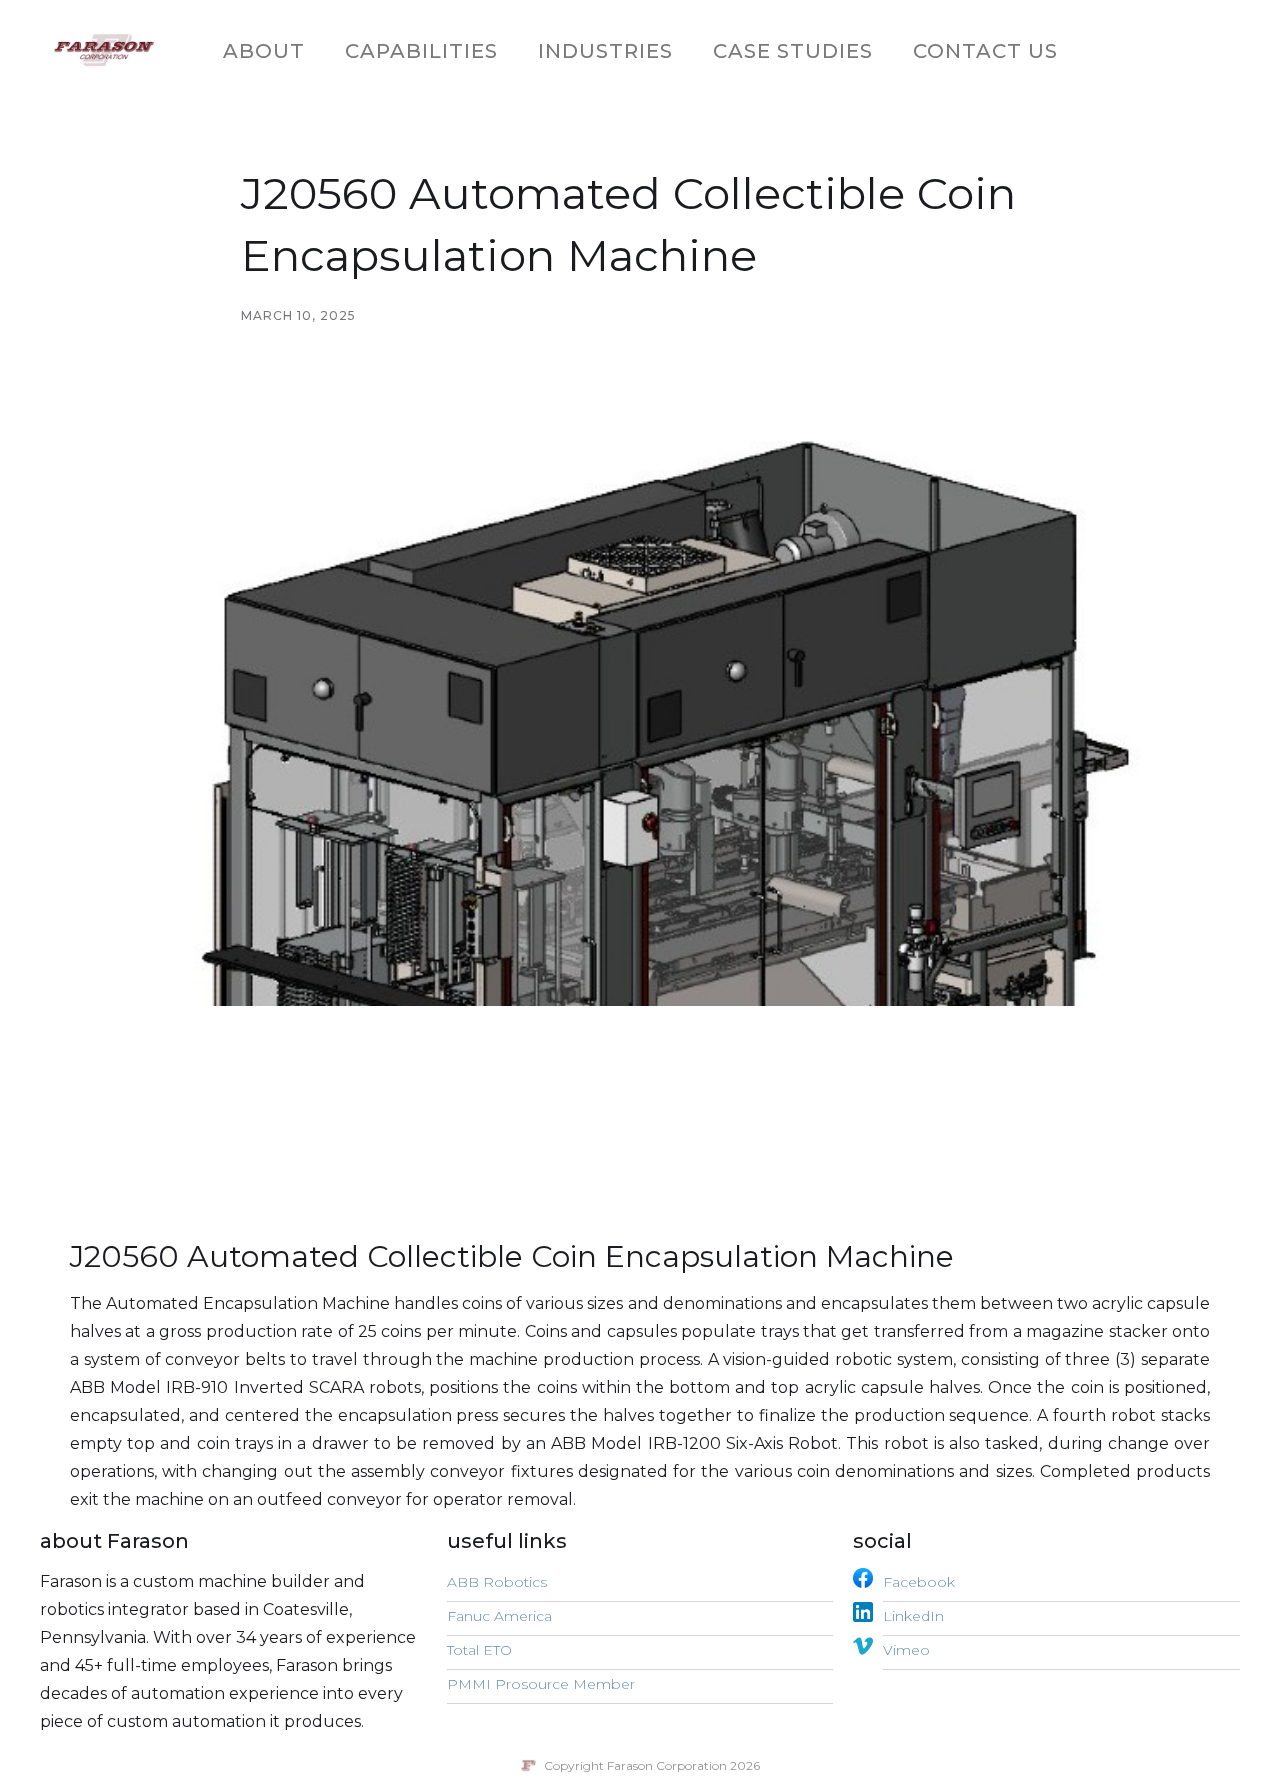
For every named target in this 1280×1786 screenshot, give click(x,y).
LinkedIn (913, 1616)
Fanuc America (499, 1616)
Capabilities (421, 51)
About (264, 51)
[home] (104, 51)
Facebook (919, 1582)
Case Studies (793, 51)
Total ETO (479, 1650)
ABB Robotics (497, 1582)
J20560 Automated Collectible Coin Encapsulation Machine (512, 1256)
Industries (605, 51)
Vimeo (906, 1650)
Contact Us (985, 51)
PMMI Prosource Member (541, 1684)
